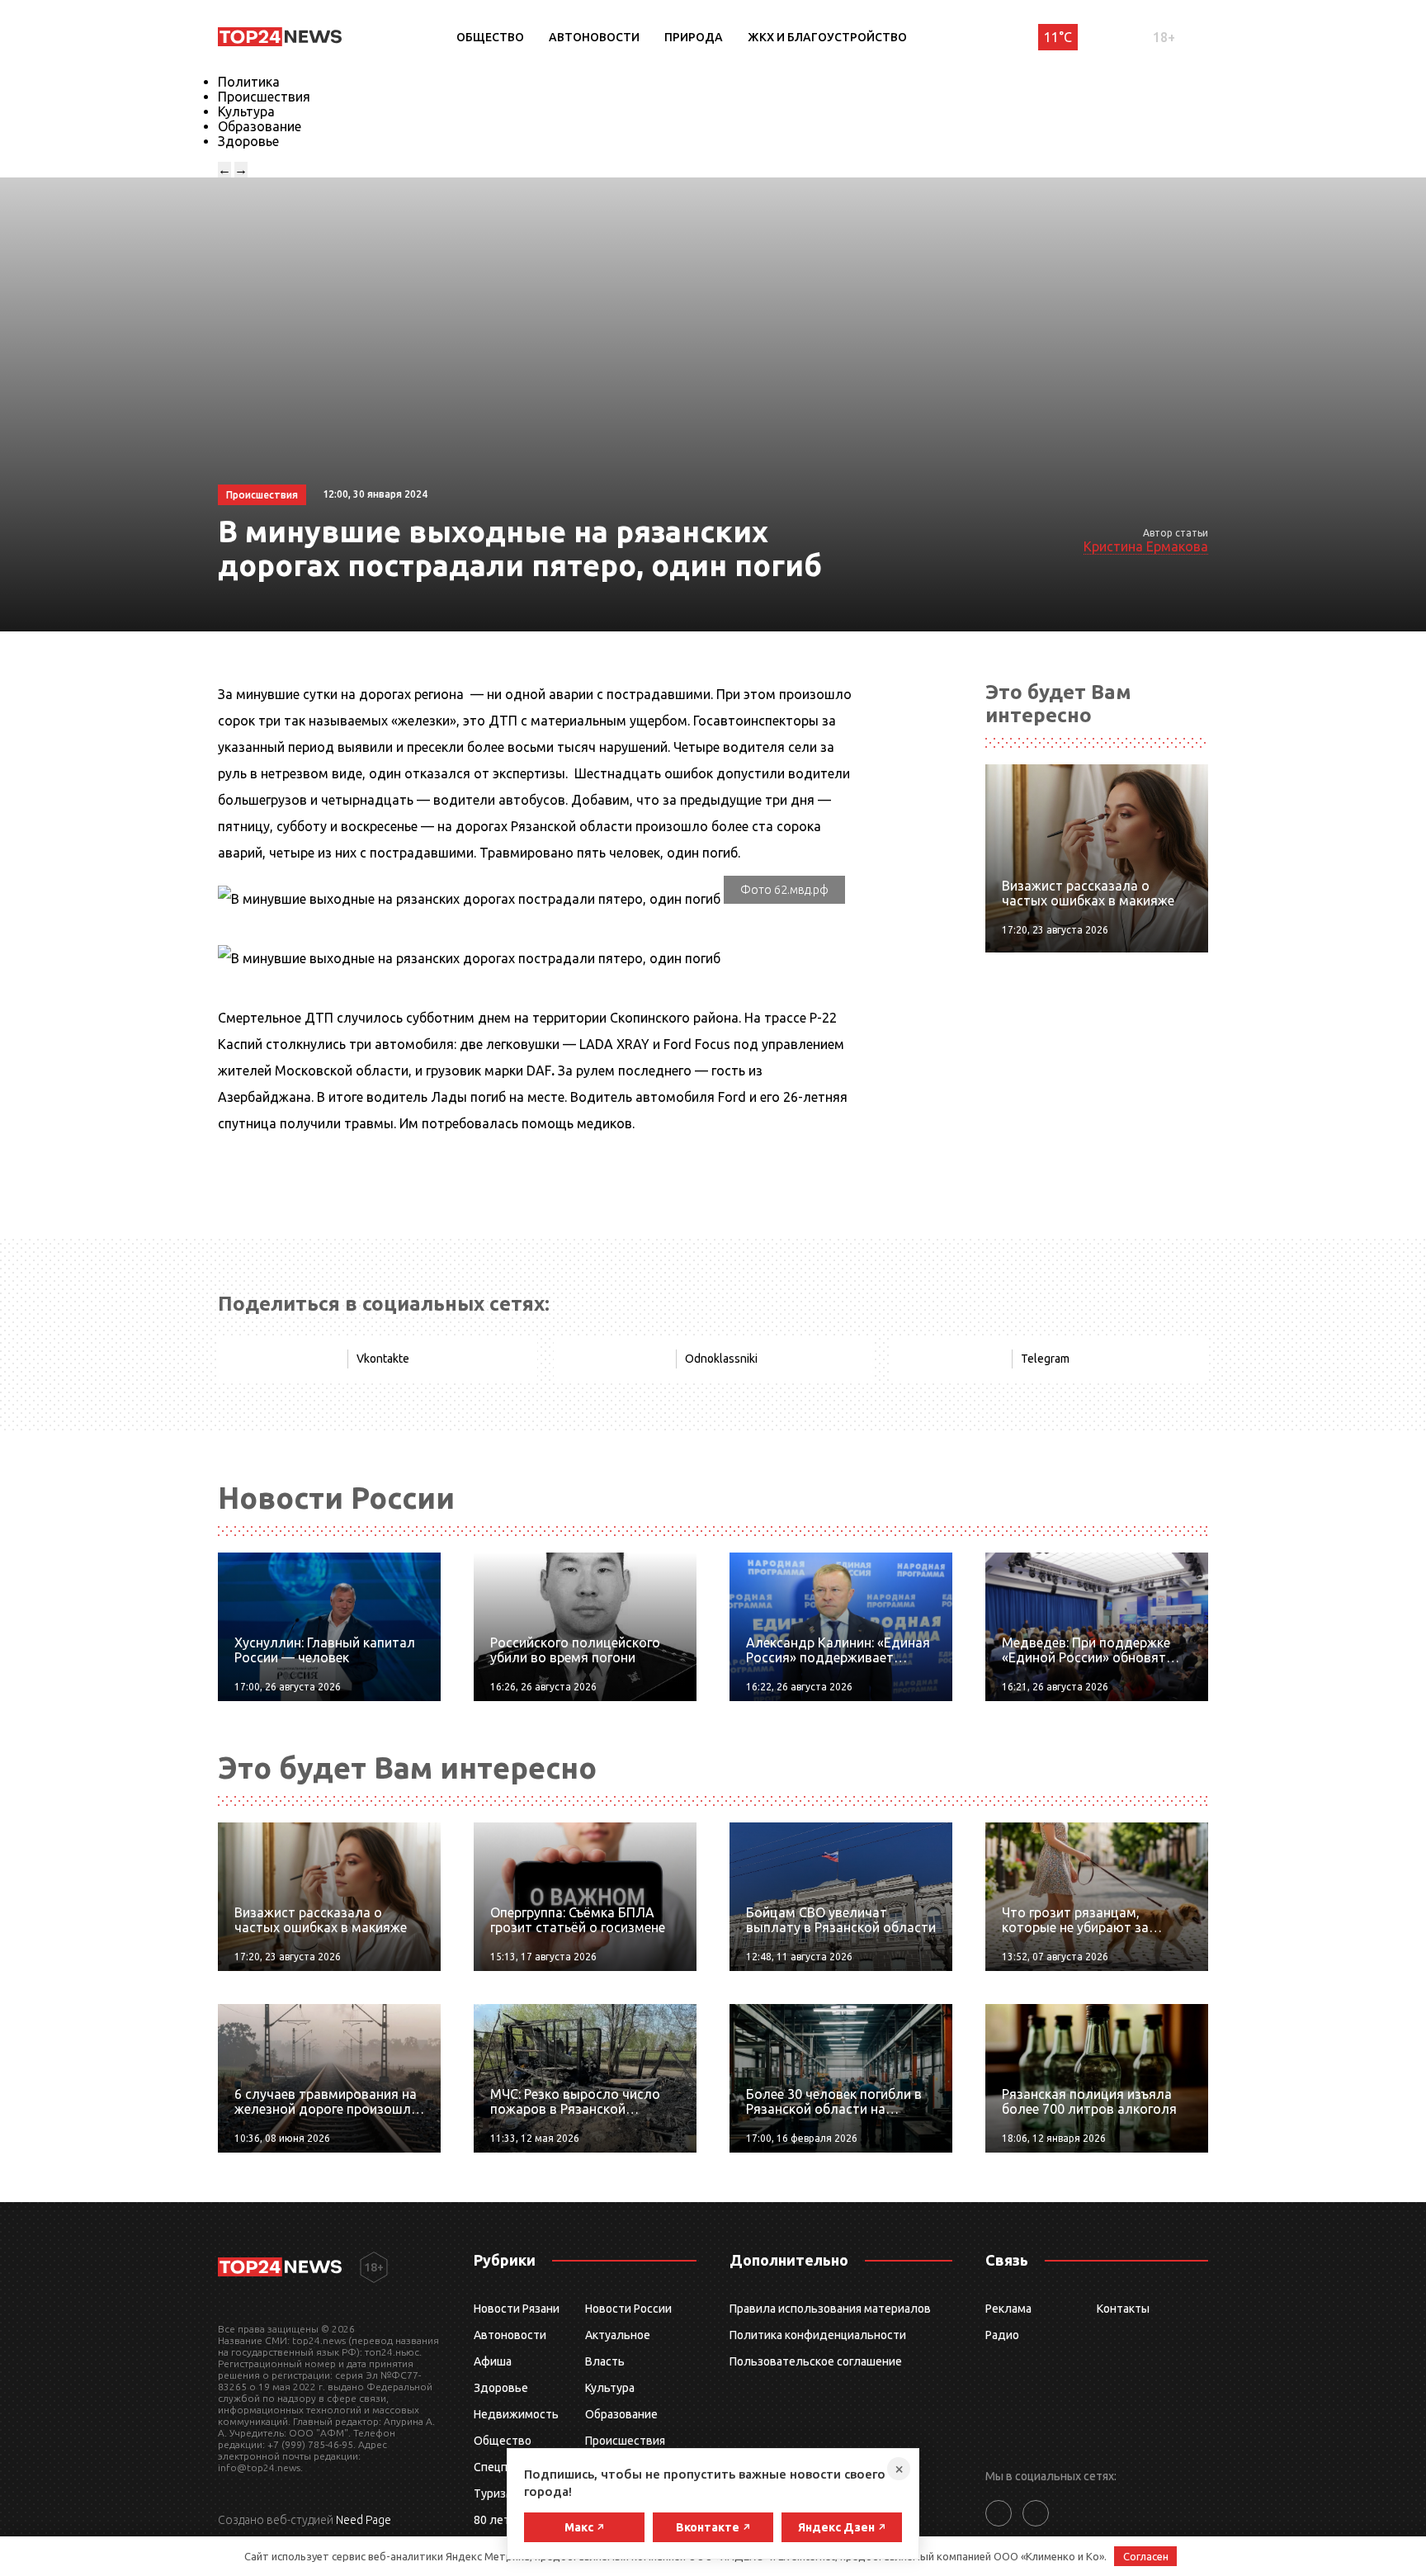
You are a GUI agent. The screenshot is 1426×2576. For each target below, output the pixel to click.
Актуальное (618, 2335)
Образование (260, 126)
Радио (1002, 2335)
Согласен (1146, 2556)
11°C (1058, 37)
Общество (490, 37)
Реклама (1008, 2309)
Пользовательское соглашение (816, 2361)
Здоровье (248, 141)
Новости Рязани (517, 2309)
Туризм (494, 2493)
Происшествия (264, 97)
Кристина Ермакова (1146, 546)
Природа (694, 37)
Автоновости (594, 37)
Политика (249, 82)
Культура (246, 111)
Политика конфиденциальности (818, 2335)
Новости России (628, 2309)
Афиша (493, 2361)
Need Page (364, 2520)
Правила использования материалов (830, 2309)
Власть (605, 2361)
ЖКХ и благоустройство (827, 37)
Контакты (1123, 2309)
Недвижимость (516, 2414)
